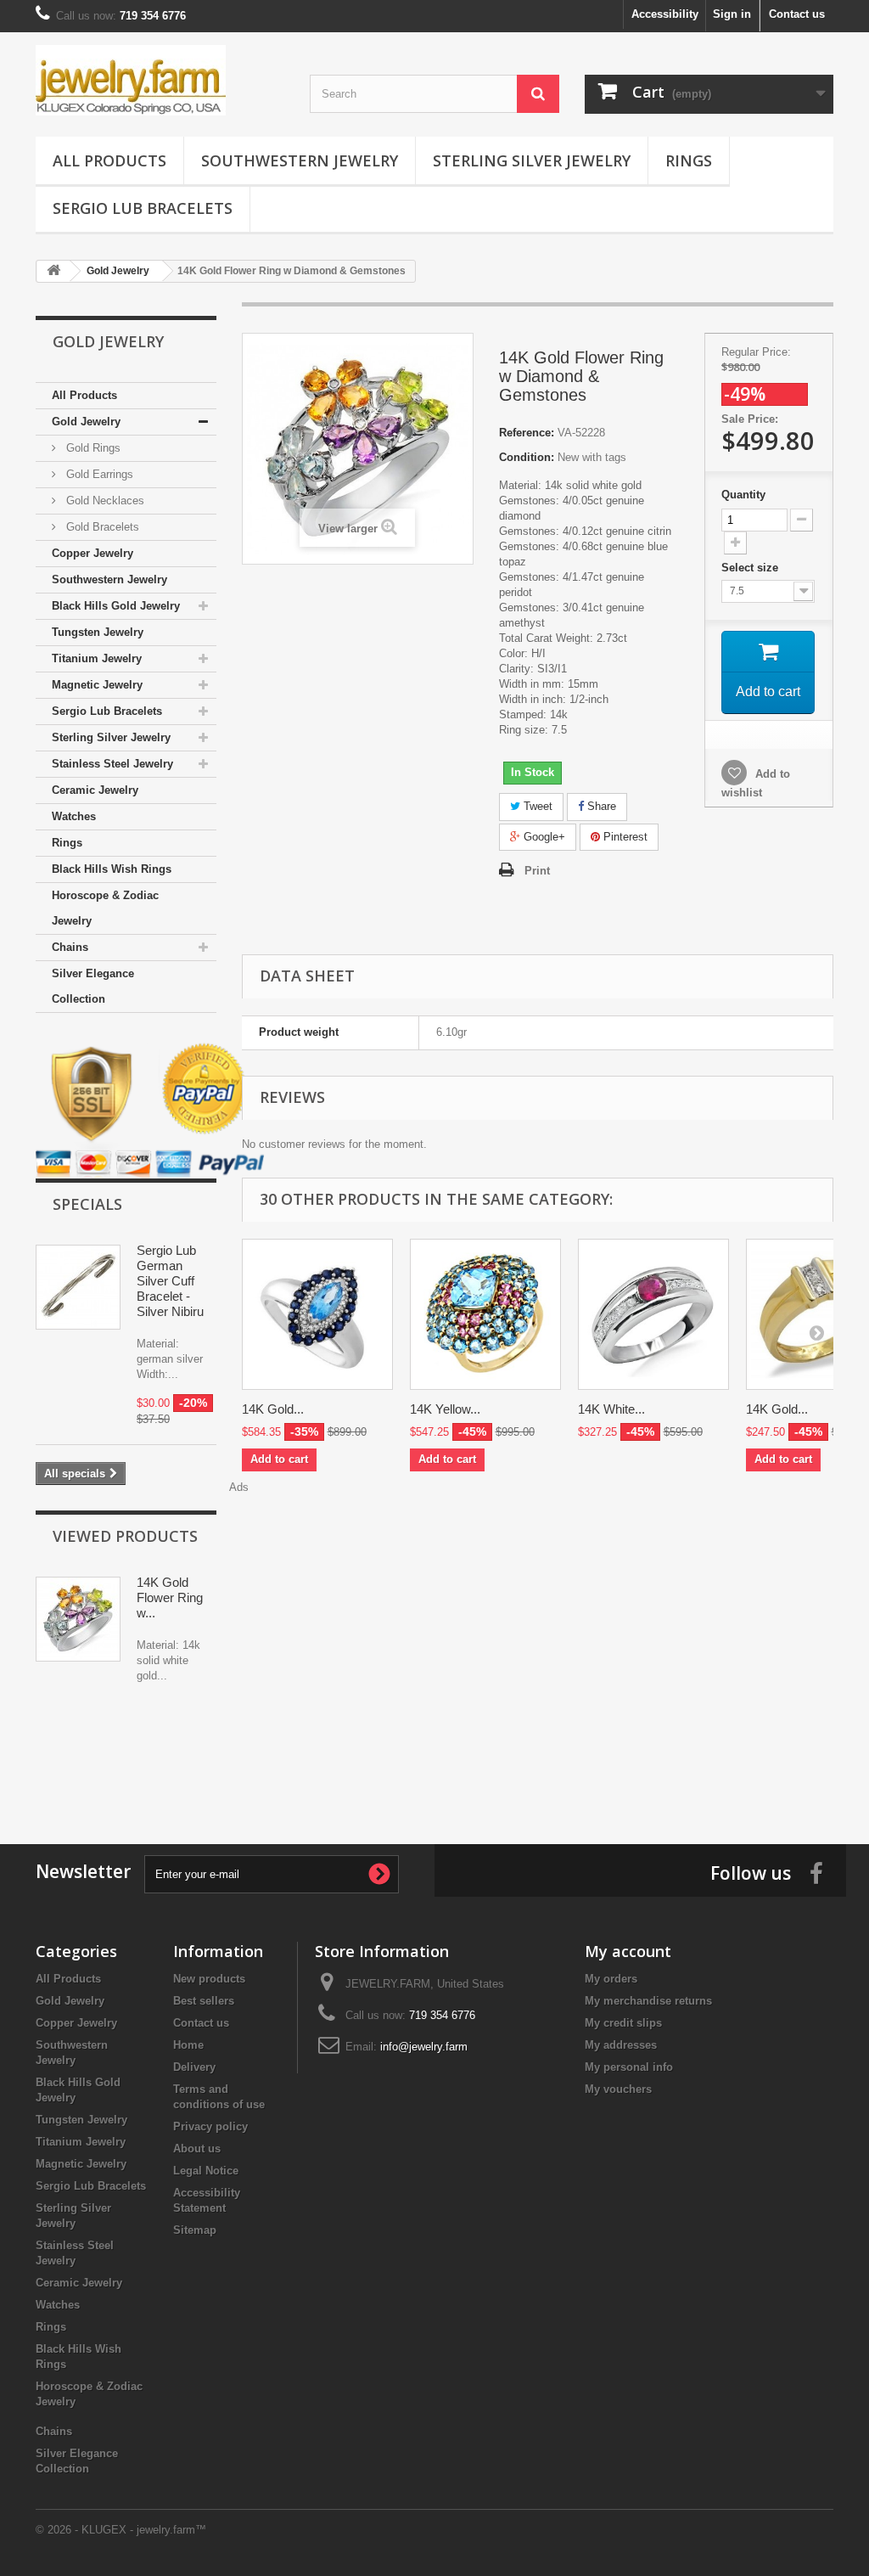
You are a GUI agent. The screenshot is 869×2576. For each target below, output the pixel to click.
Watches (74, 816)
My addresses (621, 2045)
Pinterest (624, 837)
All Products (109, 160)
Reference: (527, 433)
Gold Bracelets (101, 527)
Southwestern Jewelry (300, 160)
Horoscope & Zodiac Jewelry (105, 908)
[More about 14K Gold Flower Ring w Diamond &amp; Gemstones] (78, 1619)
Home (188, 2045)
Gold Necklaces (104, 501)
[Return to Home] (53, 271)
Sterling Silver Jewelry (532, 160)
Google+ (543, 837)
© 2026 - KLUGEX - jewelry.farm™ (121, 2530)
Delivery (194, 2067)
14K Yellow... (445, 1409)
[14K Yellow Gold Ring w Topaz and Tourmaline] (485, 1314)
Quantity (743, 495)
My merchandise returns (648, 2001)
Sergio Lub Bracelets (143, 208)
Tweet (536, 806)
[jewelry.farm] (160, 80)
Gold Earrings (98, 474)
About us (197, 2149)
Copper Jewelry (93, 553)
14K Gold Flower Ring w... (170, 1597)
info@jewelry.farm (424, 2047)
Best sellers (204, 2001)
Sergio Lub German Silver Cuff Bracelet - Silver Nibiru (170, 1281)
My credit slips (623, 2023)
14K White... (611, 1409)
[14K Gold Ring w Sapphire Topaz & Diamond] (317, 1314)
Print (537, 871)
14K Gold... (273, 1409)
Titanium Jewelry (97, 658)
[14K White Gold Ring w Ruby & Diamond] (653, 1314)
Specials (87, 1204)
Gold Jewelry (86, 422)
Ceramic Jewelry (95, 790)
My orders (611, 1979)
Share (600, 806)
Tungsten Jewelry (98, 632)
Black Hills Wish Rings (112, 869)
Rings (689, 160)
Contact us (797, 14)
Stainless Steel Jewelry (112, 764)
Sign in (732, 14)
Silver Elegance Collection (93, 986)
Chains (70, 947)
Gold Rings (92, 448)
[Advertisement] (434, 1759)
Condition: (527, 457)
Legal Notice (206, 2171)
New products (209, 1979)
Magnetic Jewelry (97, 685)
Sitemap (195, 2230)
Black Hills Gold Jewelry (116, 606)
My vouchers (618, 2089)
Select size (751, 568)
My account (628, 1951)
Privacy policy (210, 2126)
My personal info (629, 2067)
